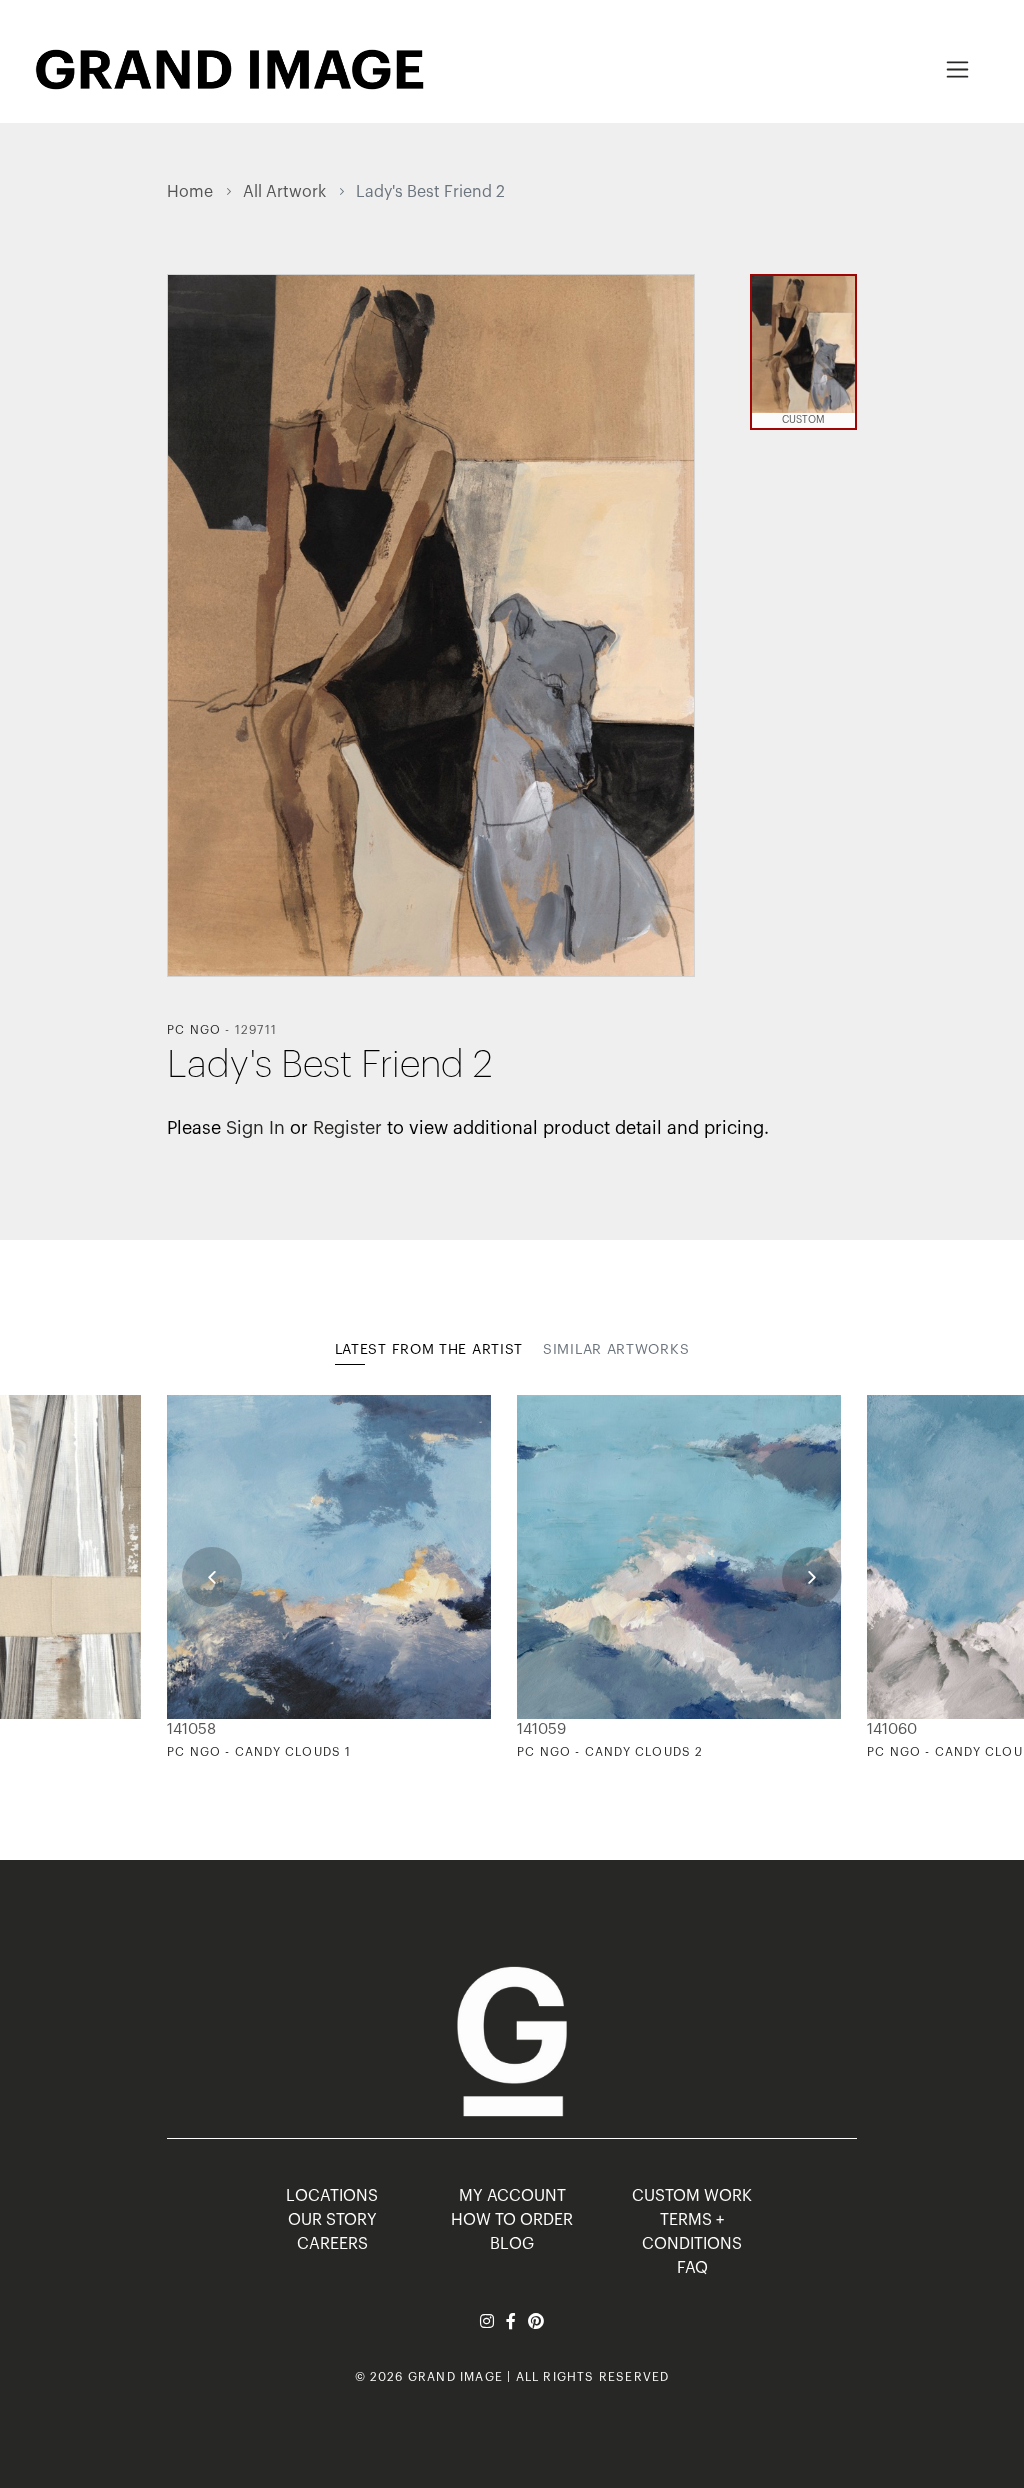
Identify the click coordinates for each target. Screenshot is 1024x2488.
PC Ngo (194, 1030)
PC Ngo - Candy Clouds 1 (259, 1752)
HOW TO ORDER (512, 2220)
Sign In (255, 1128)
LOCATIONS (332, 2196)
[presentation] (212, 1577)
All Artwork (284, 192)
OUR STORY (332, 2220)
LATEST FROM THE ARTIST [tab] (429, 1350)
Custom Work (692, 2196)
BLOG (512, 2244)
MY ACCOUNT (512, 2196)
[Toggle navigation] (957, 69)
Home (190, 192)
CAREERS (332, 2244)
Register (347, 1128)
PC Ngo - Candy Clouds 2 (610, 1752)
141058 (191, 1729)
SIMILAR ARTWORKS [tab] (616, 1350)
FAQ (692, 2268)
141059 (541, 1729)
